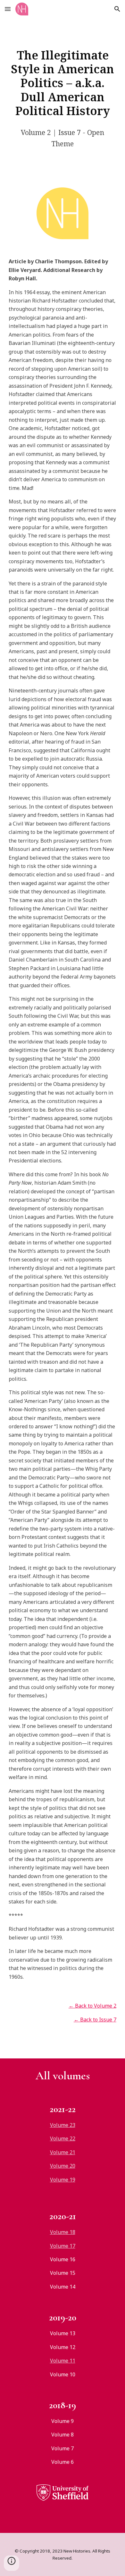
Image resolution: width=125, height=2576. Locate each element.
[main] (63, 83)
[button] (8, 9)
